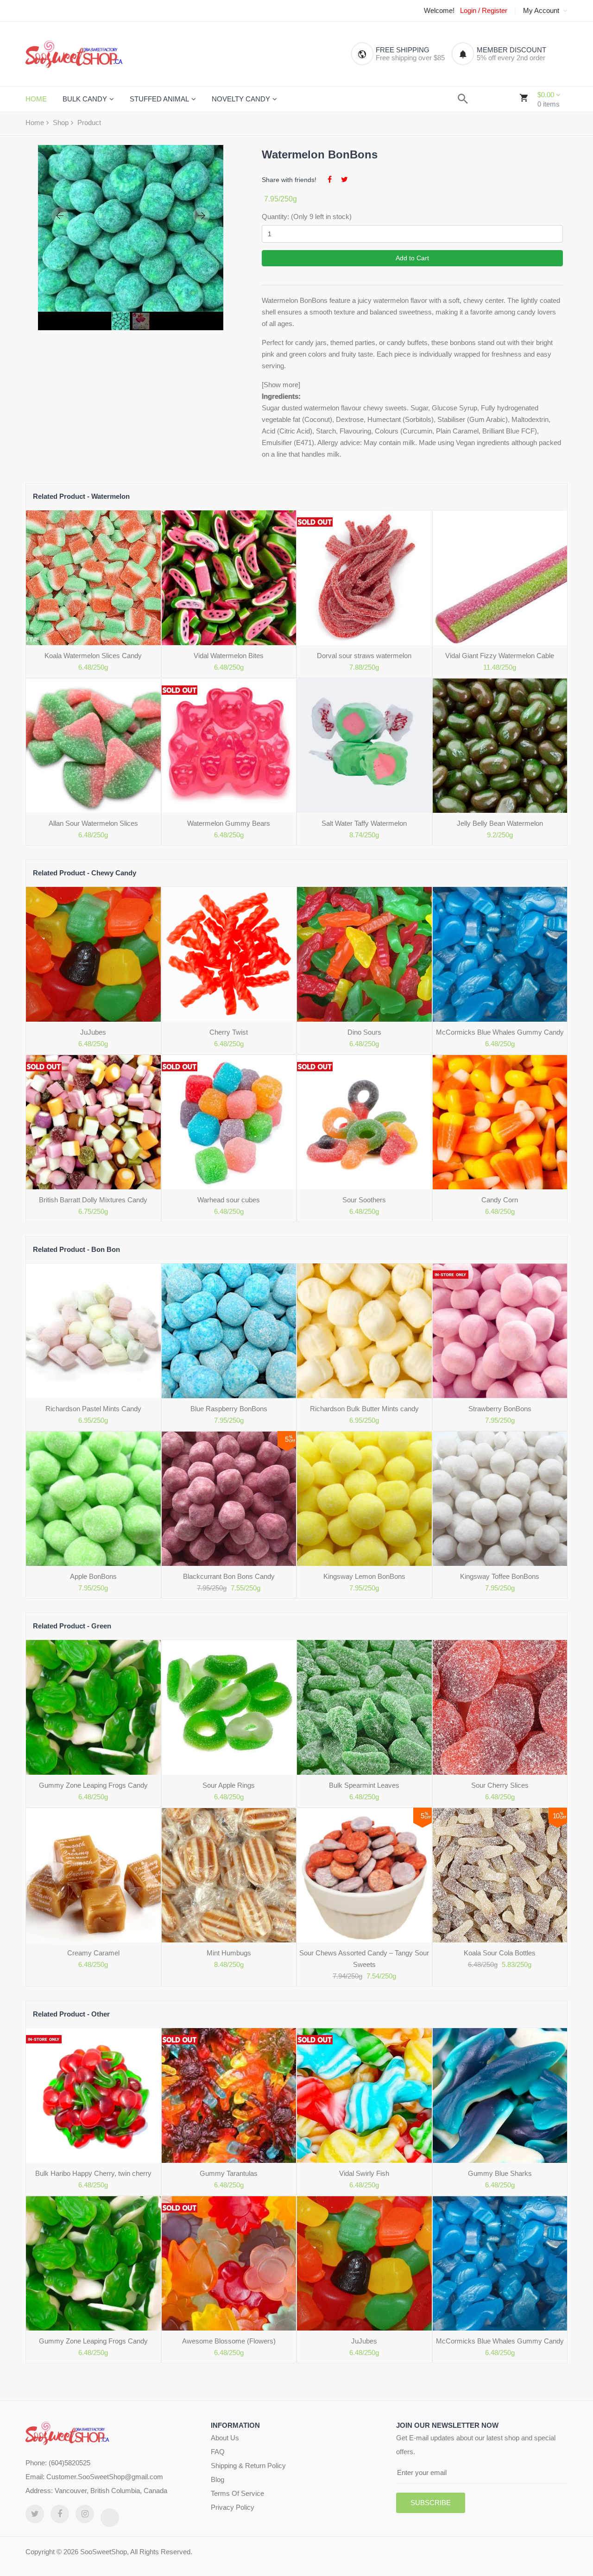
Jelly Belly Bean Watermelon (500, 823)
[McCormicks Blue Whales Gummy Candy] (500, 954)
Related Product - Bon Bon (76, 1249)
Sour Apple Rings (229, 1785)
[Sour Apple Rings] (229, 1707)
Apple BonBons (93, 1576)
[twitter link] (35, 2514)
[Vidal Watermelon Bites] (229, 578)
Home (35, 123)
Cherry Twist (229, 1032)
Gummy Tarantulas (229, 2173)
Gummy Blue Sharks (500, 2173)
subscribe (431, 2503)
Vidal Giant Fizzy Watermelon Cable (500, 656)
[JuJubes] (93, 954)
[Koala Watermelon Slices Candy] (93, 578)
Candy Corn (500, 1200)
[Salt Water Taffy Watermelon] (364, 746)
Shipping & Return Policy (248, 2466)
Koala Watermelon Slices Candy (93, 656)
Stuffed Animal (159, 99)
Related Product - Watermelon (81, 496)
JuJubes (93, 1032)
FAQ (218, 2452)
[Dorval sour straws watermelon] (364, 578)
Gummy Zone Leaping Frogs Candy (93, 1785)
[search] (463, 99)
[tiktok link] (110, 2518)
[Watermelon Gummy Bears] (229, 746)
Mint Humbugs (229, 1953)
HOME (36, 99)
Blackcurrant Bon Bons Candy (229, 1576)
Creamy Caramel (93, 1953)
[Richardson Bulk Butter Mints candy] (364, 1331)
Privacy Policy (233, 2507)
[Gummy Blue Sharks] (500, 2095)
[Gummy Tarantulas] (229, 2095)
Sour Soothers (364, 1200)
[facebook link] (60, 2514)
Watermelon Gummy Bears (229, 823)
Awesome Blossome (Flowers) (229, 2341)
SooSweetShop (104, 2552)
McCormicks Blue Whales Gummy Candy (500, 1032)
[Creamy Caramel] (93, 1875)
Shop (61, 123)
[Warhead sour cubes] (229, 1122)
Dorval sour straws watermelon (364, 656)
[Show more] (281, 385)
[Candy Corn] (500, 1122)
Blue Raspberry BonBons (229, 1409)
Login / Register (484, 11)
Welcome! (439, 11)
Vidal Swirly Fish (364, 2173)
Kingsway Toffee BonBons (500, 1576)
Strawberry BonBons (500, 1409)
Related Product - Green (72, 1626)
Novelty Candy (241, 99)
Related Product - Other (71, 2014)
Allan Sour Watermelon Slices (93, 823)
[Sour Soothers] (364, 1122)
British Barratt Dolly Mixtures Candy (93, 1200)
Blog (218, 2479)
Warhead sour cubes (229, 1200)
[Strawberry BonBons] (500, 1331)
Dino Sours (364, 1032)
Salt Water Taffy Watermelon (364, 823)
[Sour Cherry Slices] (500, 1707)
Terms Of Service (237, 2493)
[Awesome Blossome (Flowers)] (229, 2264)
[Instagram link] (85, 2514)
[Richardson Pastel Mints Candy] (93, 1331)
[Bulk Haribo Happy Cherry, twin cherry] (93, 2095)
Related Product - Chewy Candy (85, 873)
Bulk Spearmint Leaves (364, 1785)
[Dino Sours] (364, 954)
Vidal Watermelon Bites (229, 656)
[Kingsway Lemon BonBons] (364, 1499)
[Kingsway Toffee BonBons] (500, 1499)
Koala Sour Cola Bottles (500, 1953)
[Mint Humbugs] (229, 1875)
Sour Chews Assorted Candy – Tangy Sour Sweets (364, 1959)
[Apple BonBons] (93, 1499)
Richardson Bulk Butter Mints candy (364, 1409)
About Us (225, 2438)
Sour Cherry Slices (500, 1785)
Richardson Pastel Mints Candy (93, 1409)
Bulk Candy (85, 99)
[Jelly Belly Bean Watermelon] (500, 746)
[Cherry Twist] (229, 954)
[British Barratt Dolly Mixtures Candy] (93, 1122)
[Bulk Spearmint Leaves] (364, 1707)
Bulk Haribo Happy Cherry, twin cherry (93, 2173)
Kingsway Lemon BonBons (364, 1576)
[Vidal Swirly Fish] (364, 2095)
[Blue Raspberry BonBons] (229, 1331)
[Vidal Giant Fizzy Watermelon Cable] (500, 578)
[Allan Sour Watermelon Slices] (93, 746)
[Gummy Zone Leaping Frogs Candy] (93, 1707)
